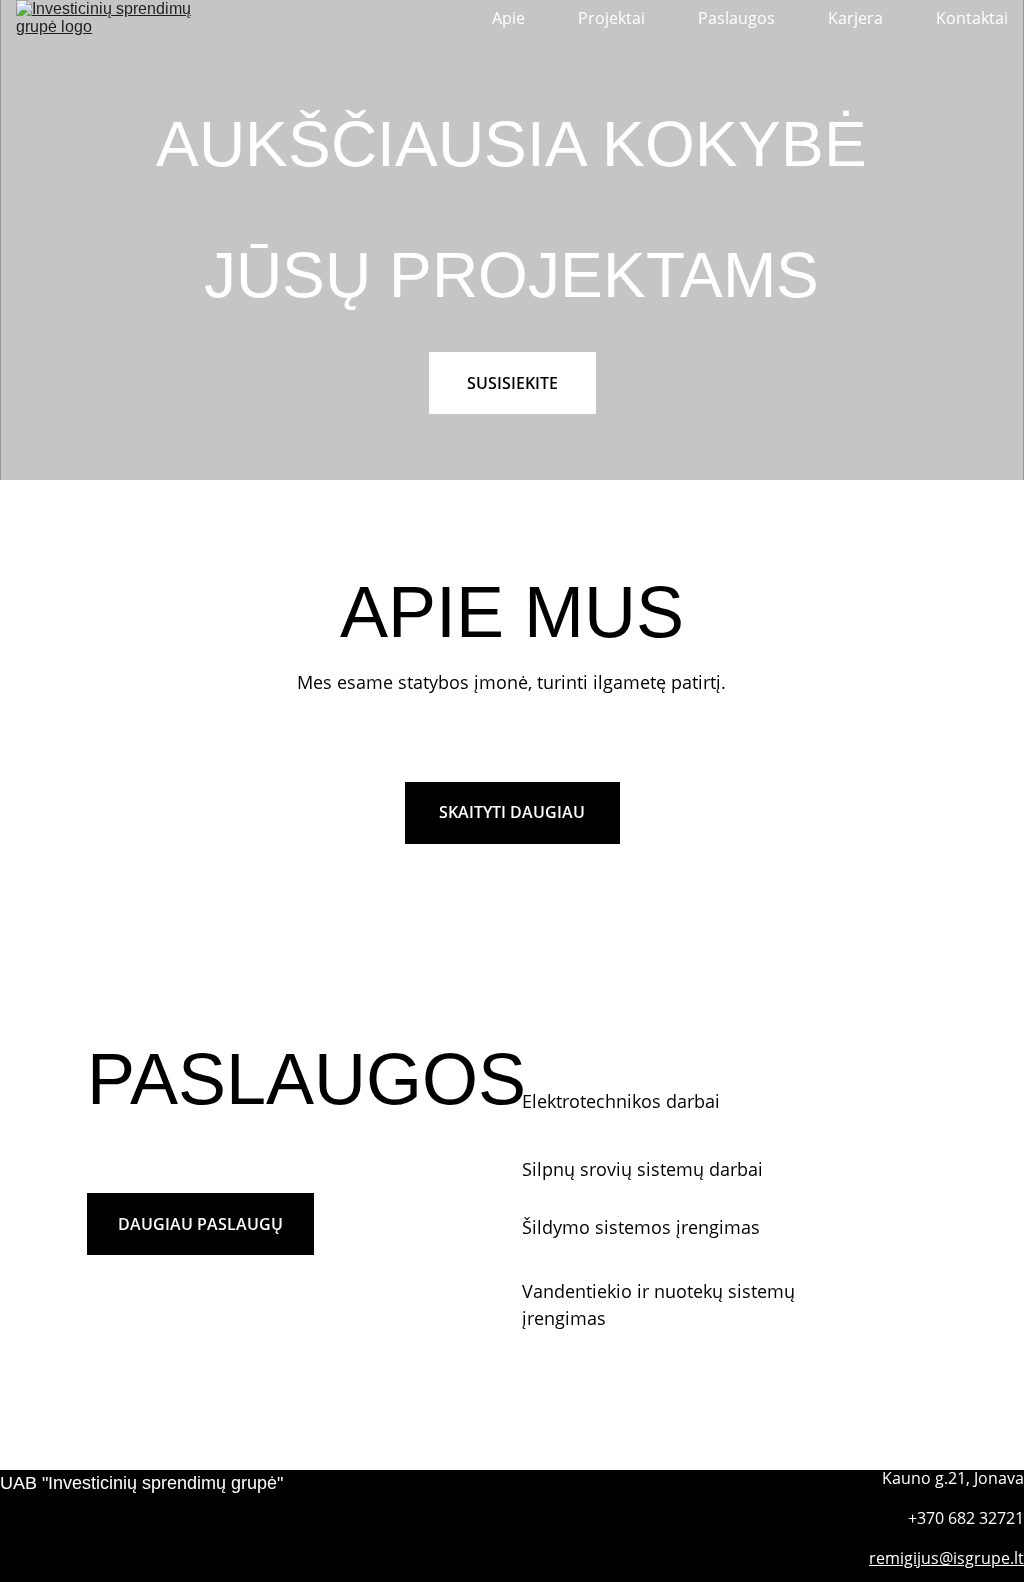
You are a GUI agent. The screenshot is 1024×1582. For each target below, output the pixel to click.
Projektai (611, 18)
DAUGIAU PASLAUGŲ (200, 1224)
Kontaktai (972, 18)
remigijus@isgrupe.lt (946, 1558)
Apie (508, 18)
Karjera (855, 18)
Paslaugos (736, 18)
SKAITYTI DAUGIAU (512, 812)
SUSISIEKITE (512, 383)
